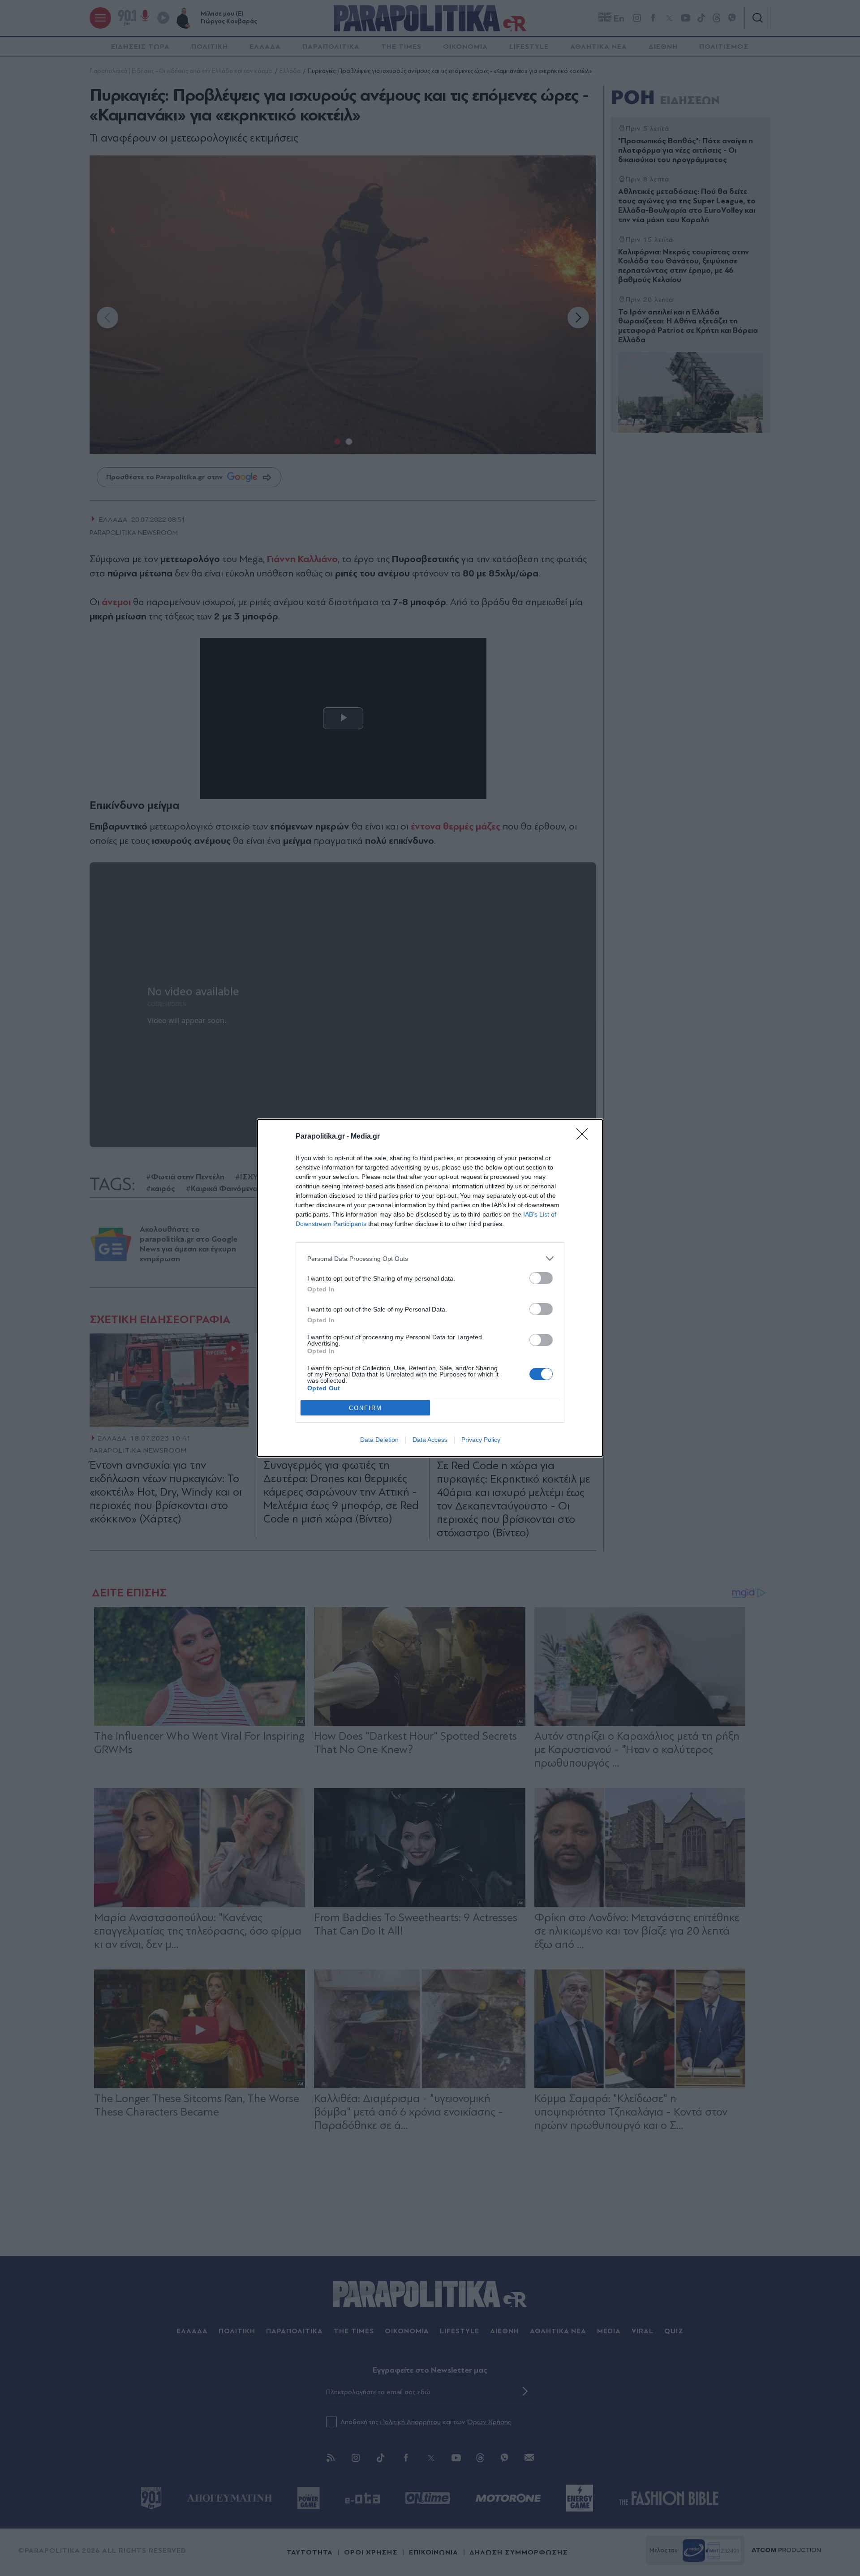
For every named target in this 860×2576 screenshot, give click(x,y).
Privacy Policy (481, 1440)
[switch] (541, 1278)
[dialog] (430, 1288)
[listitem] (430, 1258)
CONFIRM (365, 1408)
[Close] (585, 1137)
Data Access (430, 1440)
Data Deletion (379, 1440)
